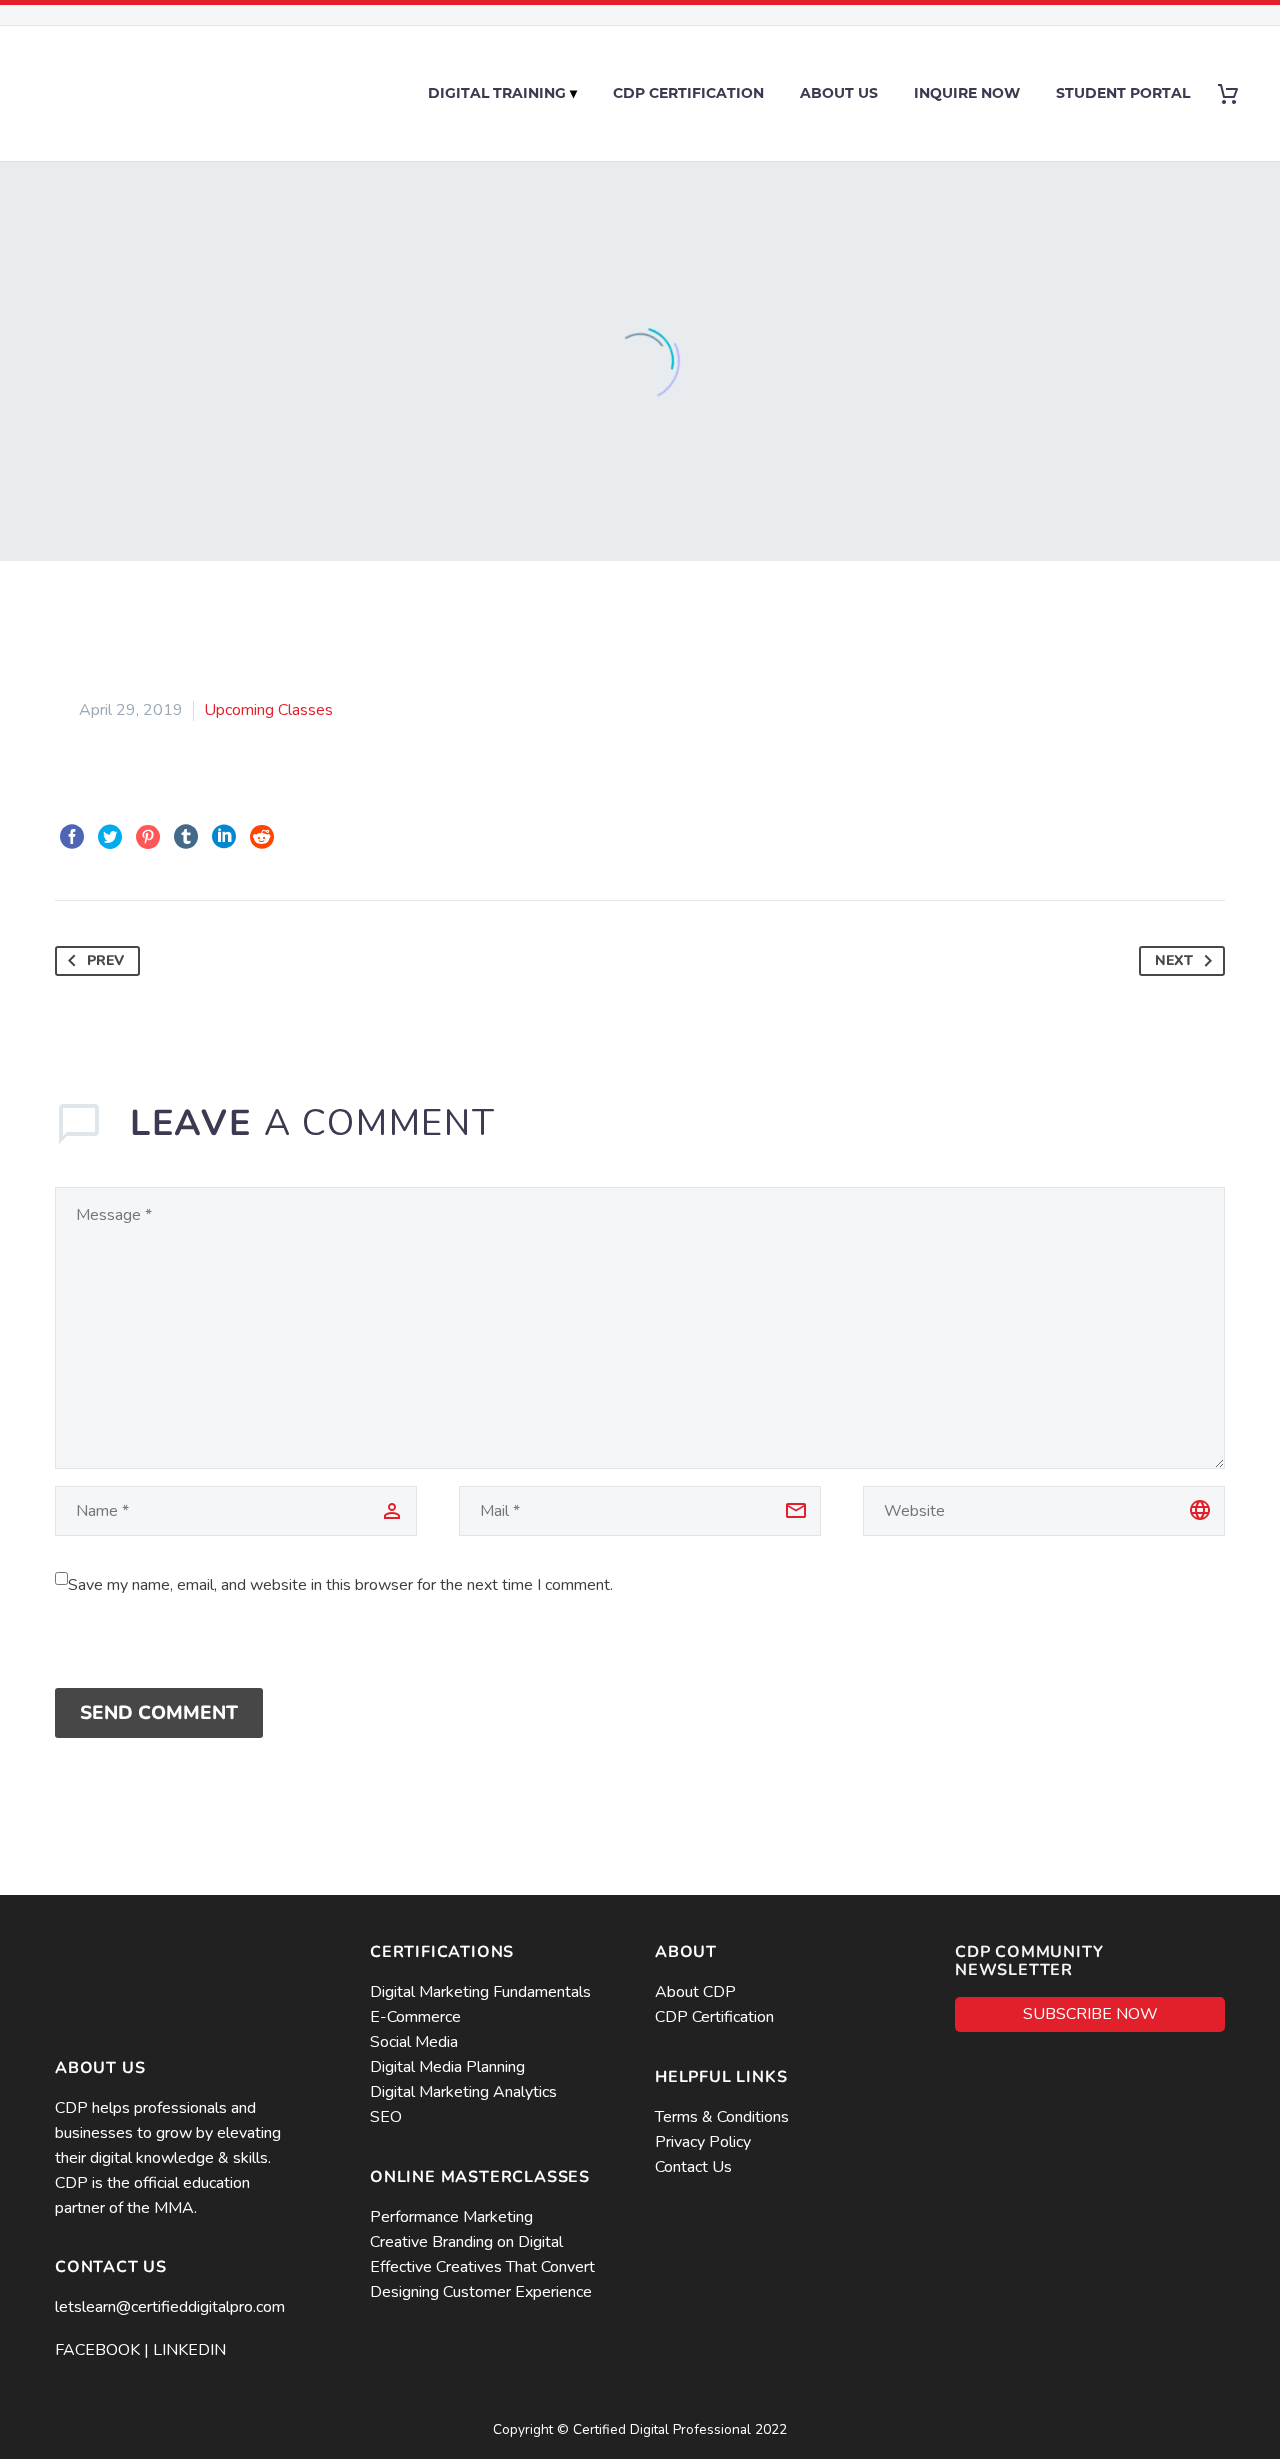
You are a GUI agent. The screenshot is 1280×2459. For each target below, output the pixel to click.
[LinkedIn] (224, 837)
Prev (105, 960)
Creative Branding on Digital (466, 2242)
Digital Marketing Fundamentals (480, 1992)
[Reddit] (262, 837)
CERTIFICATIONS (442, 1952)
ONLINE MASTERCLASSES (480, 2177)
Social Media (414, 2042)
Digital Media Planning (447, 2067)
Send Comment (159, 1713)
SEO (386, 2117)
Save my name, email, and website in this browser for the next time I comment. (340, 1585)
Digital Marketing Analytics (463, 2092)
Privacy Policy (705, 2142)
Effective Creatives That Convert (482, 2267)
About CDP (695, 1992)
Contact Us (693, 2167)
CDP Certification (688, 93)
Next (1174, 960)
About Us (839, 93)
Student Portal (1123, 93)
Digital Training (497, 93)
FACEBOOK (97, 2350)
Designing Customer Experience (481, 2292)
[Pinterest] (148, 837)
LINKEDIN (189, 2350)
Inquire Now (967, 93)
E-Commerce (415, 2017)
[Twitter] (110, 837)
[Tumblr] (186, 837)
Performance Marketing (451, 2217)
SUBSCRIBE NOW (1090, 2014)
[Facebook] (72, 837)
